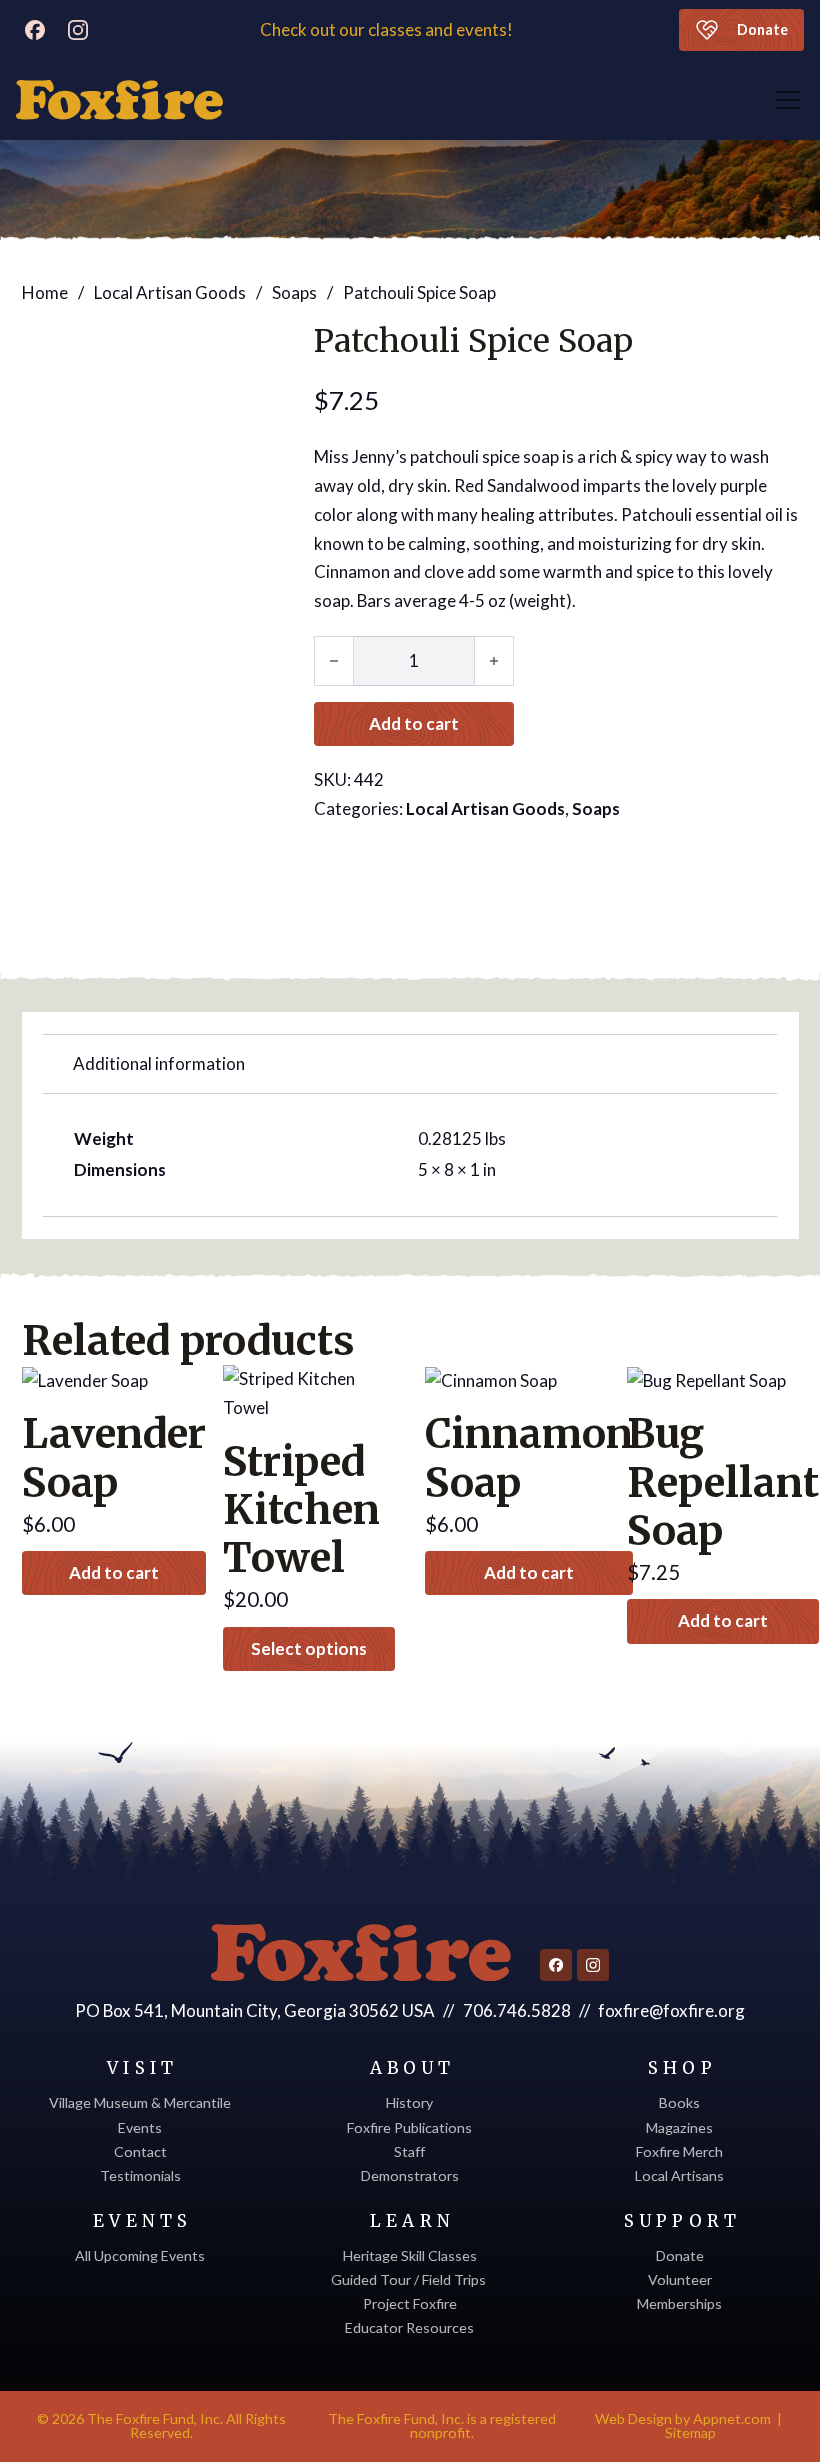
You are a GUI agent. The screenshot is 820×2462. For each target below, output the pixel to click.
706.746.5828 (517, 2010)
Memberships (679, 2303)
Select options (309, 1648)
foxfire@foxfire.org (671, 2010)
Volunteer (680, 2279)
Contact (140, 2151)
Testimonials (140, 2175)
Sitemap (690, 2432)
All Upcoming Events (140, 2255)
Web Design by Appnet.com (683, 2418)
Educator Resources (409, 2327)
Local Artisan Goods (170, 292)
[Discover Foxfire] (119, 100)
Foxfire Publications (409, 2127)
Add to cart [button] (114, 1572)
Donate (762, 29)
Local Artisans (679, 2175)
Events (140, 2127)
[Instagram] (78, 30)
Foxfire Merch (679, 2151)
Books (679, 2102)
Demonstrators (410, 2175)
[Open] (788, 100)
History (409, 2102)
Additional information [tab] (159, 1063)
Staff (409, 2151)
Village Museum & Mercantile (140, 2102)
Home (45, 292)
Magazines (679, 2127)
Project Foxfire (410, 2303)
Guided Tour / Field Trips (410, 2279)
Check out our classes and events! (388, 30)
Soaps (294, 292)
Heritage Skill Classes (410, 2255)
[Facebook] (35, 30)
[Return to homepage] (361, 1953)
